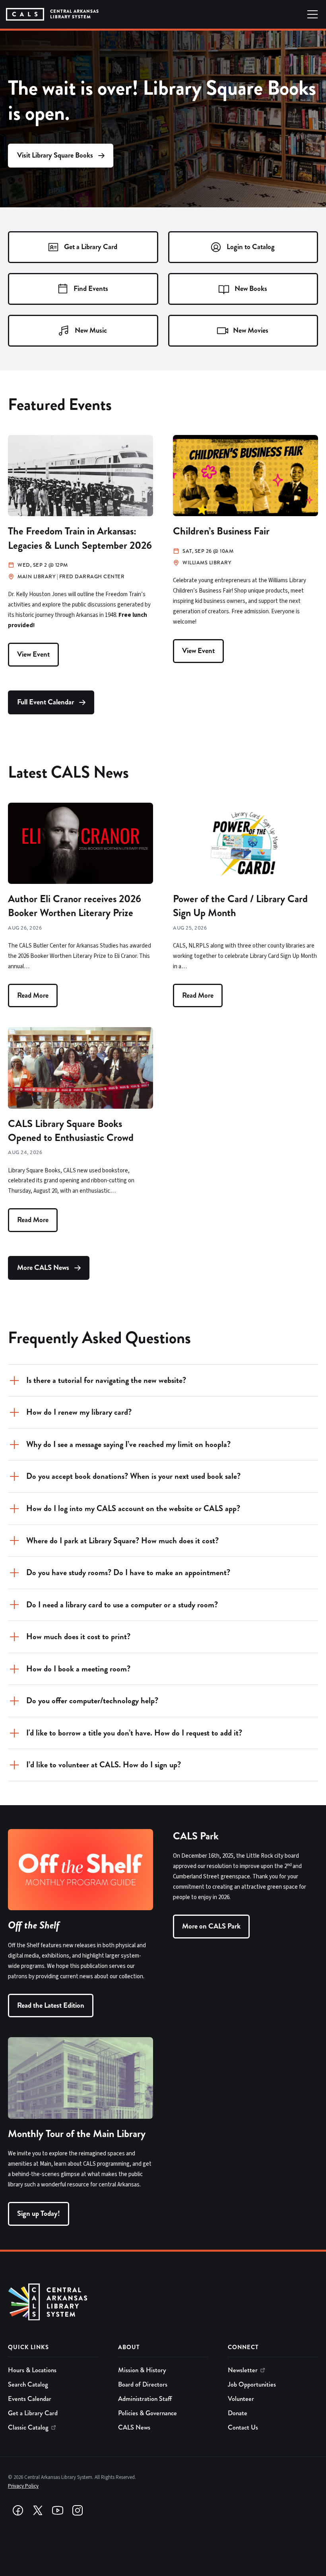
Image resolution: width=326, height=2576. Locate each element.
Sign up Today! (39, 2213)
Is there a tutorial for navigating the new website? (106, 1380)
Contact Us (243, 2427)
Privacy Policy (23, 2486)
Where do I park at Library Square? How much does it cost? (122, 1541)
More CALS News (43, 1268)
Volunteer (241, 2399)
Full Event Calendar (46, 702)
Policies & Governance (147, 2413)
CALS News (134, 2427)
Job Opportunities (252, 2384)
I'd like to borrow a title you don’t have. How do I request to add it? (134, 1733)
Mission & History (142, 2370)
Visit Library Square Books (55, 155)
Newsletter (243, 2370)
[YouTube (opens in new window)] (58, 2510)
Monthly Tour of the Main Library (77, 2134)
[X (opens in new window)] (38, 2510)
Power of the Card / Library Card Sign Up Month (240, 906)
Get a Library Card (33, 2413)
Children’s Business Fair (221, 531)
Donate (238, 2413)
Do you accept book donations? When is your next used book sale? (133, 1476)
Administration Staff (145, 2399)
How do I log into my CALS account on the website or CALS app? (133, 1508)
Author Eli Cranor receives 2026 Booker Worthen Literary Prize (75, 906)
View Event (33, 654)
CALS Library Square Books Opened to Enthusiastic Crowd (71, 1131)
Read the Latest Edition (51, 2005)
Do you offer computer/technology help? (92, 1701)
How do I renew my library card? (79, 1412)
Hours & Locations (32, 2370)
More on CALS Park (211, 1926)
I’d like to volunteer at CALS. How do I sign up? (104, 1765)
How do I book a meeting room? (78, 1669)
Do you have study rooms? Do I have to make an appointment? (128, 1573)
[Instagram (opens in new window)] (78, 2510)
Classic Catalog (28, 2427)
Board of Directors (143, 2384)
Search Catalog (28, 2384)
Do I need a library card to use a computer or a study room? (122, 1605)
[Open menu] (312, 14)
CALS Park (196, 1836)
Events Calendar (30, 2399)
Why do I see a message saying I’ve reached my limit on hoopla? (128, 1444)
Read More (33, 995)
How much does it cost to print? (78, 1637)
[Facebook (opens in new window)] (18, 2510)
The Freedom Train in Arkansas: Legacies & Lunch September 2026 (80, 538)
